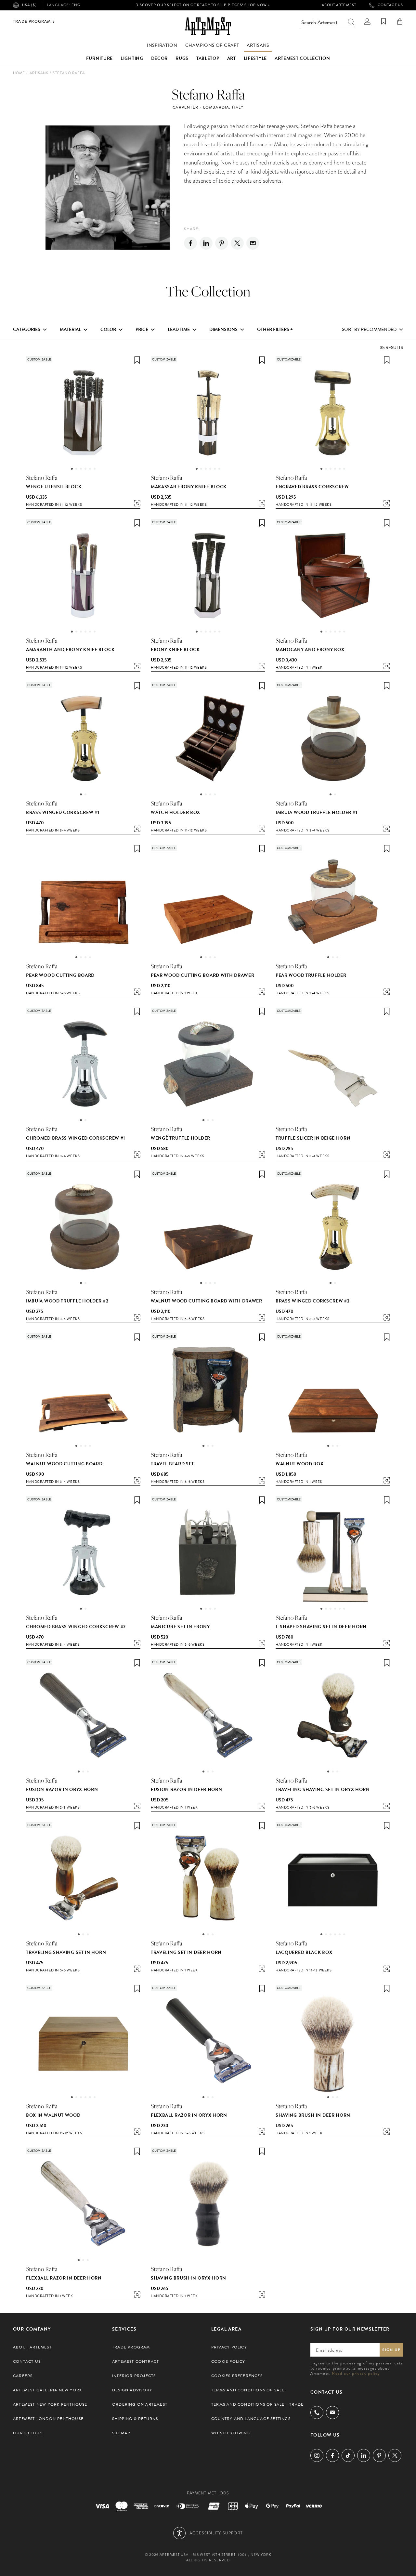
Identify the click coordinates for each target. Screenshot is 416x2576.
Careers (23, 2376)
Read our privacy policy (356, 2373)
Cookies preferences (237, 2376)
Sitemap (121, 2433)
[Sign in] (367, 21)
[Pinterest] (222, 243)
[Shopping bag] (400, 21)
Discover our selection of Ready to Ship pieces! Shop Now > (203, 5)
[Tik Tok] (348, 2455)
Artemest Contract (136, 2361)
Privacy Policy (229, 2347)
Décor (160, 58)
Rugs (182, 58)
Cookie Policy (228, 2361)
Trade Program (32, 22)
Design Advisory (132, 2390)
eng (64, 5)
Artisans (258, 45)
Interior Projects (134, 2376)
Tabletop (208, 58)
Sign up (391, 2350)
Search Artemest (319, 22)
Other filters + (275, 330)
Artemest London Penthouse (48, 2419)
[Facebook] (190, 243)
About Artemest (339, 5)
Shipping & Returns (135, 2419)
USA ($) (29, 5)
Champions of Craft (212, 45)
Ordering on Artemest (140, 2404)
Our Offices (28, 2433)
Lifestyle (255, 58)
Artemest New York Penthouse (50, 2404)
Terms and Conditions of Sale (248, 2390)
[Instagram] (317, 2455)
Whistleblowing (231, 2433)
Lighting (132, 58)
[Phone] (317, 2413)
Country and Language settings (251, 2419)
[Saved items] (383, 21)
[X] (237, 243)
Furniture (99, 58)
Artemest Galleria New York (47, 2390)
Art (232, 58)
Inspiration (162, 45)
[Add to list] (137, 360)
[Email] (253, 243)
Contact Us (390, 5)
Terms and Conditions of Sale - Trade (257, 2404)
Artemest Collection (302, 58)
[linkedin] (206, 243)
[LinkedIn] (364, 2455)
